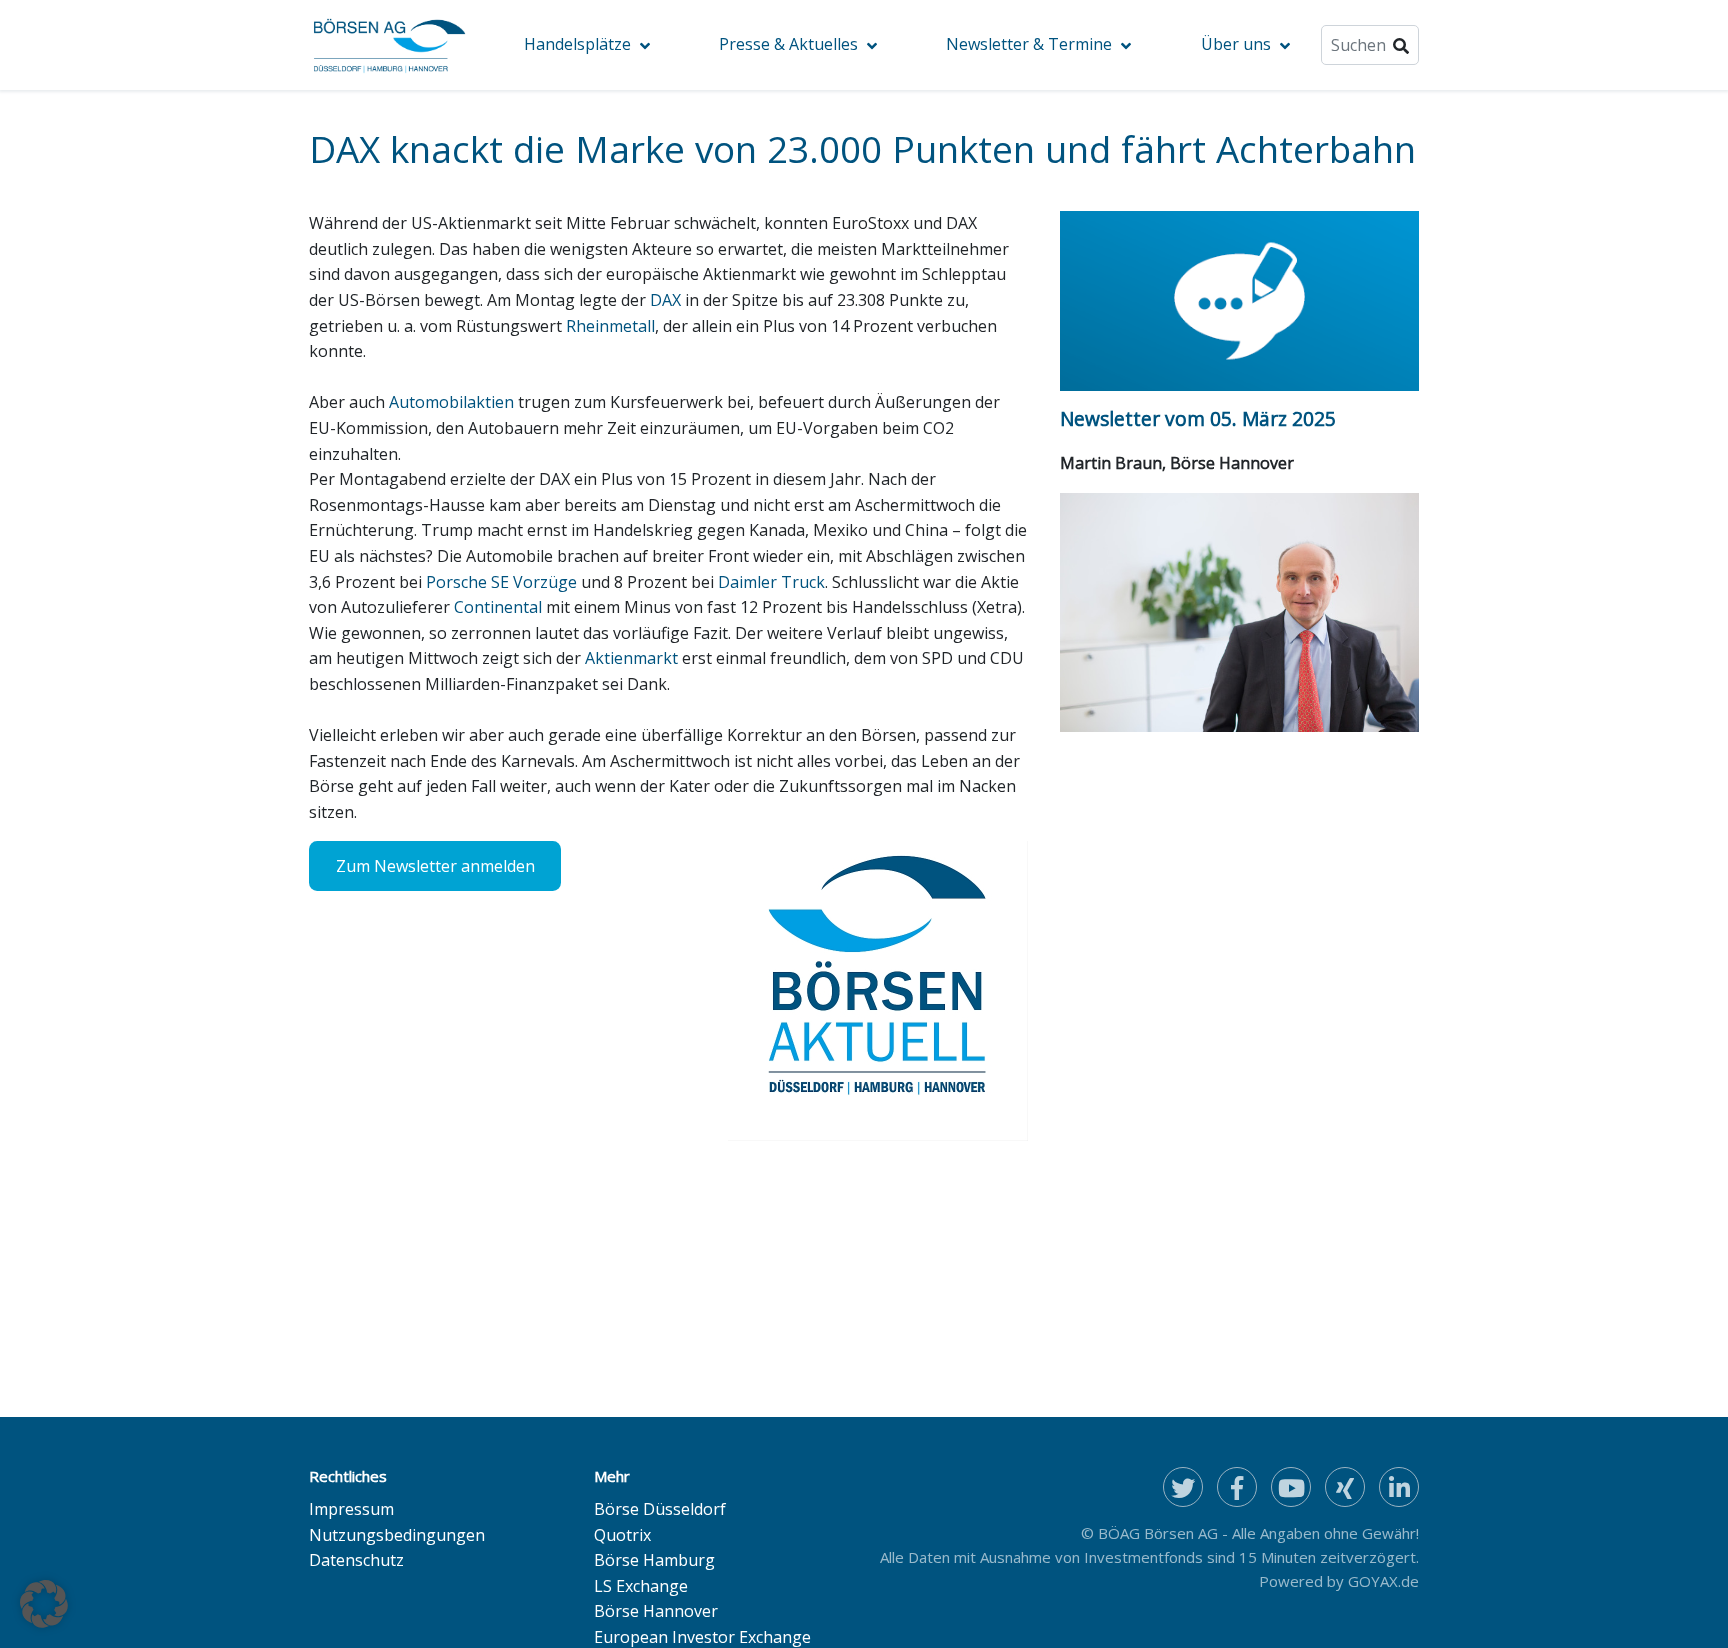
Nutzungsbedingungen (397, 1535)
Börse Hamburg (654, 1560)
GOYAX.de (1383, 1581)
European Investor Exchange (702, 1637)
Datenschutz (356, 1560)
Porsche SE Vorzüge (501, 582)
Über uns (1236, 44)
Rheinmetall (610, 326)
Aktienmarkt (631, 658)
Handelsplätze (577, 44)
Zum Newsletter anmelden (435, 866)
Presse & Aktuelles (788, 44)
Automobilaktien (451, 402)
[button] (44, 1604)
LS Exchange (641, 1586)
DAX (665, 300)
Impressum (351, 1509)
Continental (498, 607)
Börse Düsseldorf (660, 1509)
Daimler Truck (771, 582)
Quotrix (622, 1535)
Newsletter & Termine (1029, 44)
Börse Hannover (656, 1611)
